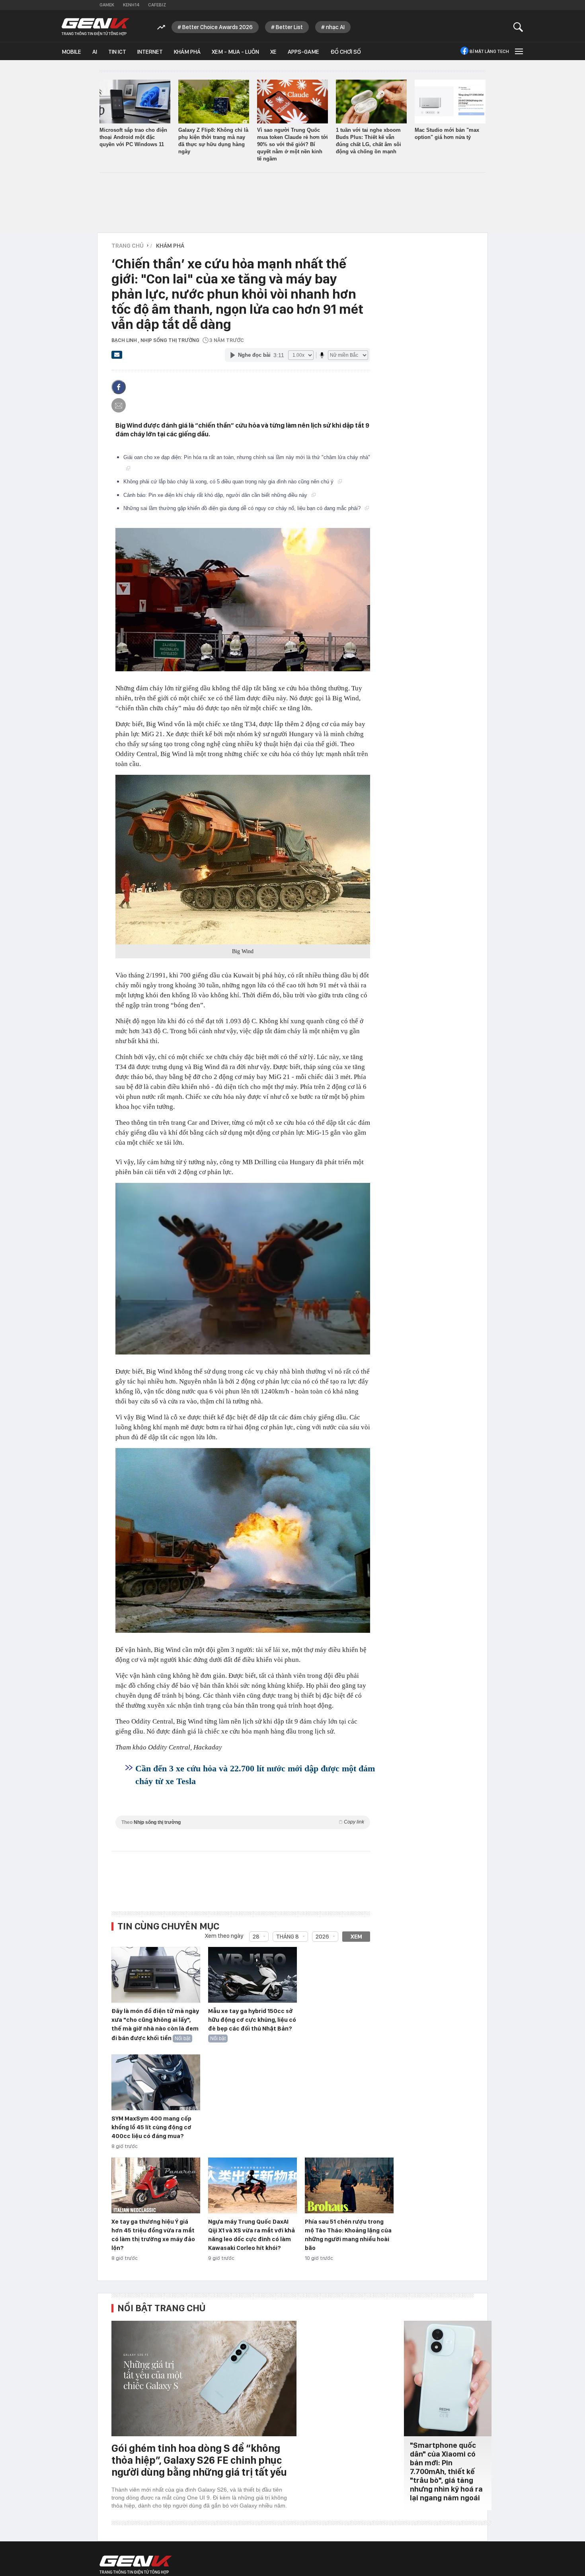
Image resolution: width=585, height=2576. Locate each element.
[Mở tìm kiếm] (518, 27)
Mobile (71, 52)
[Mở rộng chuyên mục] (518, 51)
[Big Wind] (243, 860)
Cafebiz (157, 5)
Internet (150, 52)
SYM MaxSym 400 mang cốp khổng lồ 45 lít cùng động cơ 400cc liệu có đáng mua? (151, 2127)
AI (95, 52)
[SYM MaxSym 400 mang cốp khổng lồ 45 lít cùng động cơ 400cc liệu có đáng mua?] (156, 2083)
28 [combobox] (256, 1937)
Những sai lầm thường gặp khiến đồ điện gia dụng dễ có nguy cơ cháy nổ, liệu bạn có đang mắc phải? (243, 508)
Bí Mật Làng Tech (489, 51)
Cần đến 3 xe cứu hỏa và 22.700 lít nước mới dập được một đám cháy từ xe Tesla (255, 1775)
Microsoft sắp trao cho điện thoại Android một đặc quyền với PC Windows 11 (133, 137)
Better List (289, 27)
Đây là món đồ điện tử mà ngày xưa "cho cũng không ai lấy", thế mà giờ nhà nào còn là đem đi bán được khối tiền (155, 2025)
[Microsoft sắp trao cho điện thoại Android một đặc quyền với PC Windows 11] (135, 102)
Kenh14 (131, 5)
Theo (243, 1822)
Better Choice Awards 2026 (217, 27)
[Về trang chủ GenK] (96, 27)
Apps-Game (303, 52)
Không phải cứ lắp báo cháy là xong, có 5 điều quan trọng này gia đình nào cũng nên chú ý (229, 482)
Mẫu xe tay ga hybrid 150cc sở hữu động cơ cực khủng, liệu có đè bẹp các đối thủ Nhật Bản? (252, 2020)
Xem (356, 1937)
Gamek (107, 5)
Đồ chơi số (346, 52)
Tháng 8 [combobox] (288, 1937)
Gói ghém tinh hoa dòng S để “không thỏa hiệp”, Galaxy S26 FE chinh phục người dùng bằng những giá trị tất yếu (199, 2460)
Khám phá (187, 52)
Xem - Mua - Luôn (235, 52)
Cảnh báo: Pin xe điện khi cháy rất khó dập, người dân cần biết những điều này (216, 495)
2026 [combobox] (322, 1937)
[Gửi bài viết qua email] (117, 357)
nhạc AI (335, 27)
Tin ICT (117, 52)
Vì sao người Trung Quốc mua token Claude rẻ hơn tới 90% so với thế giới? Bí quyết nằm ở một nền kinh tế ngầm (292, 144)
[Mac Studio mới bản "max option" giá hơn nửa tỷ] (450, 102)
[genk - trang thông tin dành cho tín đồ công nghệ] (136, 2565)
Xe (273, 52)
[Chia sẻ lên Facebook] (119, 387)
